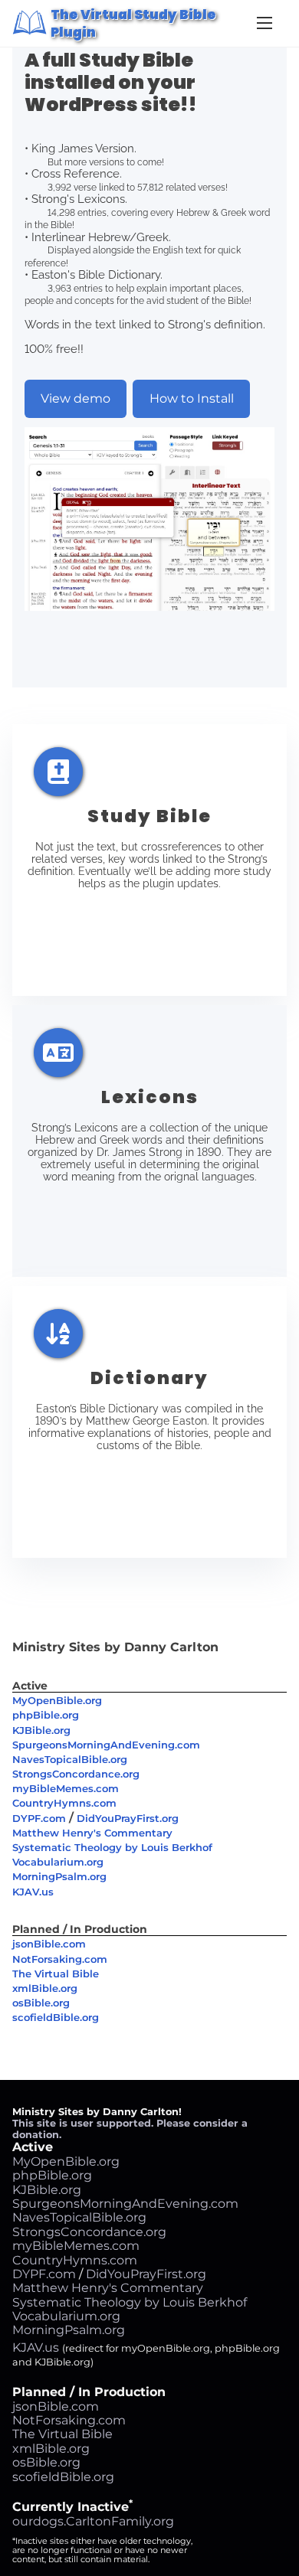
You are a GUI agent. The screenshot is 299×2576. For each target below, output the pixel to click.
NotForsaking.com (60, 1959)
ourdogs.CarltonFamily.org (93, 2521)
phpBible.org (46, 1715)
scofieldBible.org (56, 2017)
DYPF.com (39, 1818)
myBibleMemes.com (66, 1788)
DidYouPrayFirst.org (128, 1818)
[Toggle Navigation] (264, 23)
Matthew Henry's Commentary (92, 1833)
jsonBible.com (49, 1944)
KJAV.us (33, 1892)
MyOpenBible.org (57, 1700)
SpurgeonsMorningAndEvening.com (106, 1745)
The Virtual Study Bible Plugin (133, 23)
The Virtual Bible (56, 1974)
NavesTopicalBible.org (70, 1759)
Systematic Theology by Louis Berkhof (112, 1847)
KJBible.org (41, 1730)
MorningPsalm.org (59, 1876)
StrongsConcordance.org (76, 1774)
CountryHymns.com (64, 1803)
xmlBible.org (45, 1988)
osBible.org (41, 2003)
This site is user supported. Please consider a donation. (130, 2129)
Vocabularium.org (58, 1862)
